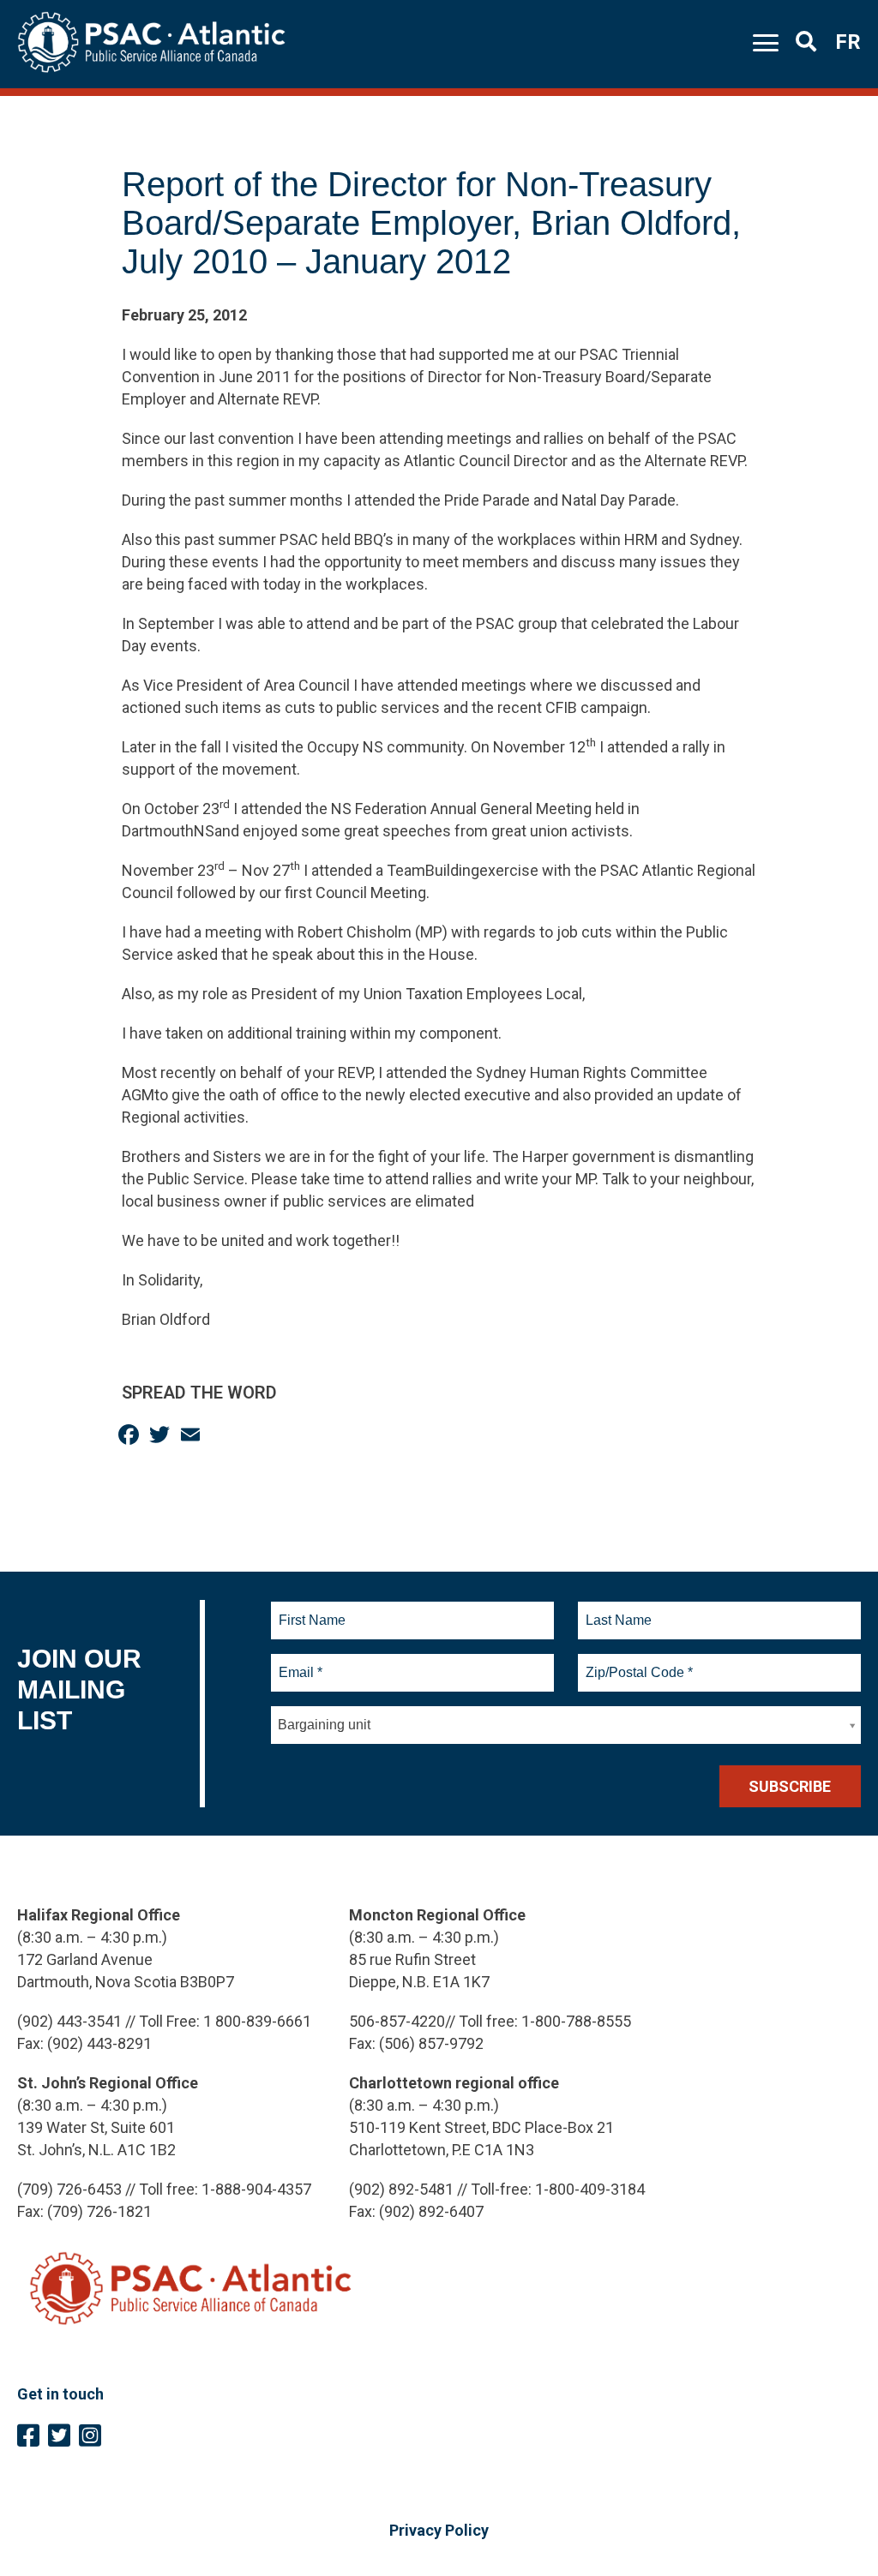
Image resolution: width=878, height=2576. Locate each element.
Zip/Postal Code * (637, 1662)
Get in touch (60, 2394)
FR (848, 42)
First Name (312, 1610)
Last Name (616, 1610)
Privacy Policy (439, 2530)
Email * (300, 1662)
